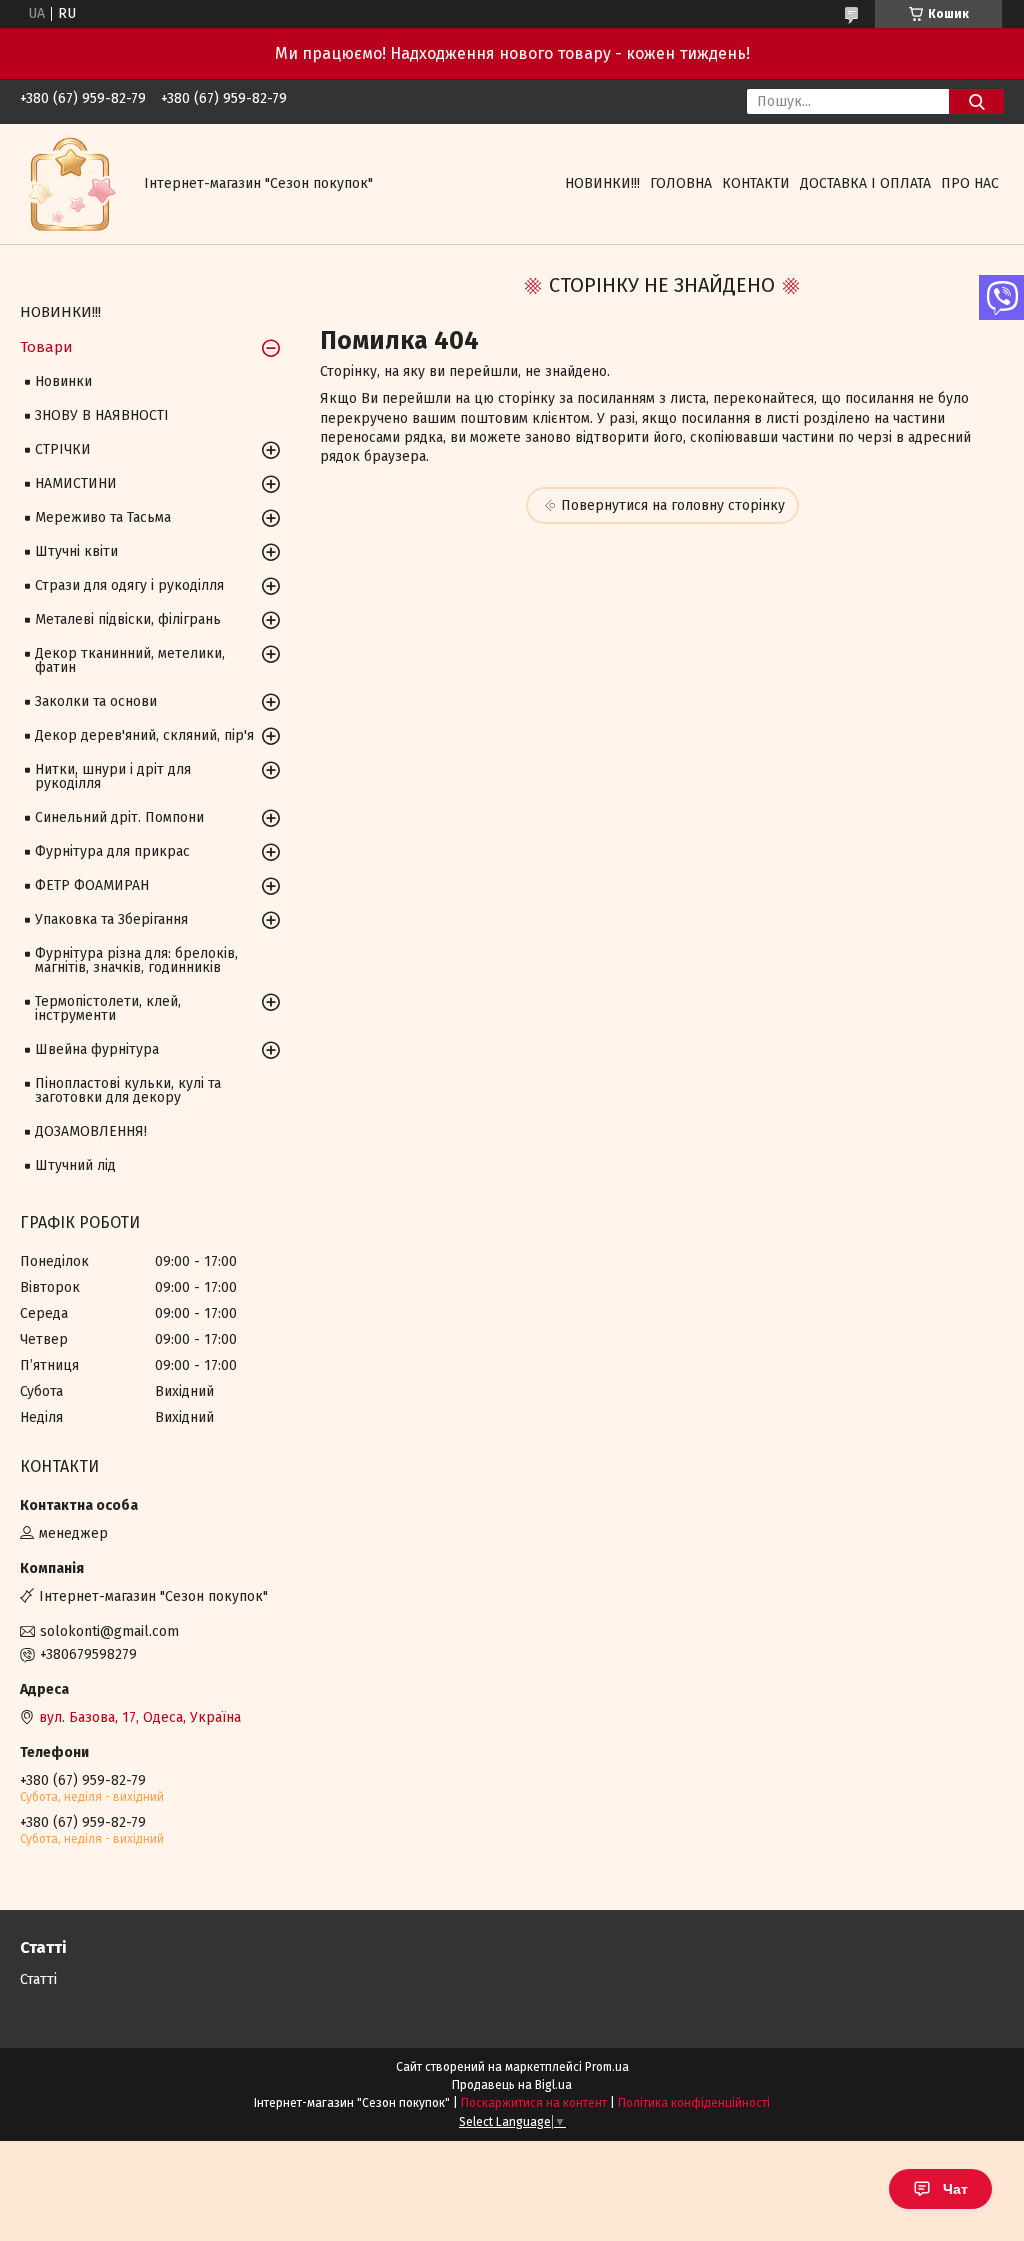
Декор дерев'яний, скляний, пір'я (144, 735)
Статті (38, 1979)
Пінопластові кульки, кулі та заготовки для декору (128, 1090)
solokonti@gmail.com (109, 1631)
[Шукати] (976, 101)
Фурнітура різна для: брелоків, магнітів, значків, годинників (136, 960)
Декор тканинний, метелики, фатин (130, 660)
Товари (46, 347)
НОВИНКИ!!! (602, 183)
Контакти (756, 183)
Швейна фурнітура (97, 1049)
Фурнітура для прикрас (112, 851)
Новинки (63, 381)
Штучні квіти (76, 551)
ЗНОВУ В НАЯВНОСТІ (102, 415)
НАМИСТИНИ (76, 483)
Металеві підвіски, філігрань (128, 619)
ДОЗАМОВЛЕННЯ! (91, 1131)
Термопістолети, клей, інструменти (108, 1008)
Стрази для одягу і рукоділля (129, 585)
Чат (955, 2189)
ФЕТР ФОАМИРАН (92, 885)
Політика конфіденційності (694, 2103)
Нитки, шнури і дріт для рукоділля (113, 776)
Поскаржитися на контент (534, 2103)
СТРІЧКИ (63, 449)
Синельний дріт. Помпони (119, 817)
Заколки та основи (96, 701)
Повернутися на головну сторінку (673, 505)
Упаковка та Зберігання (111, 919)
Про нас (970, 183)
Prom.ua (607, 2067)
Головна (681, 183)
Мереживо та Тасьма (103, 517)
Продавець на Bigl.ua (512, 2085)
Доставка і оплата (865, 183)
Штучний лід (75, 1165)
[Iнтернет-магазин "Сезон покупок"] (70, 183)
